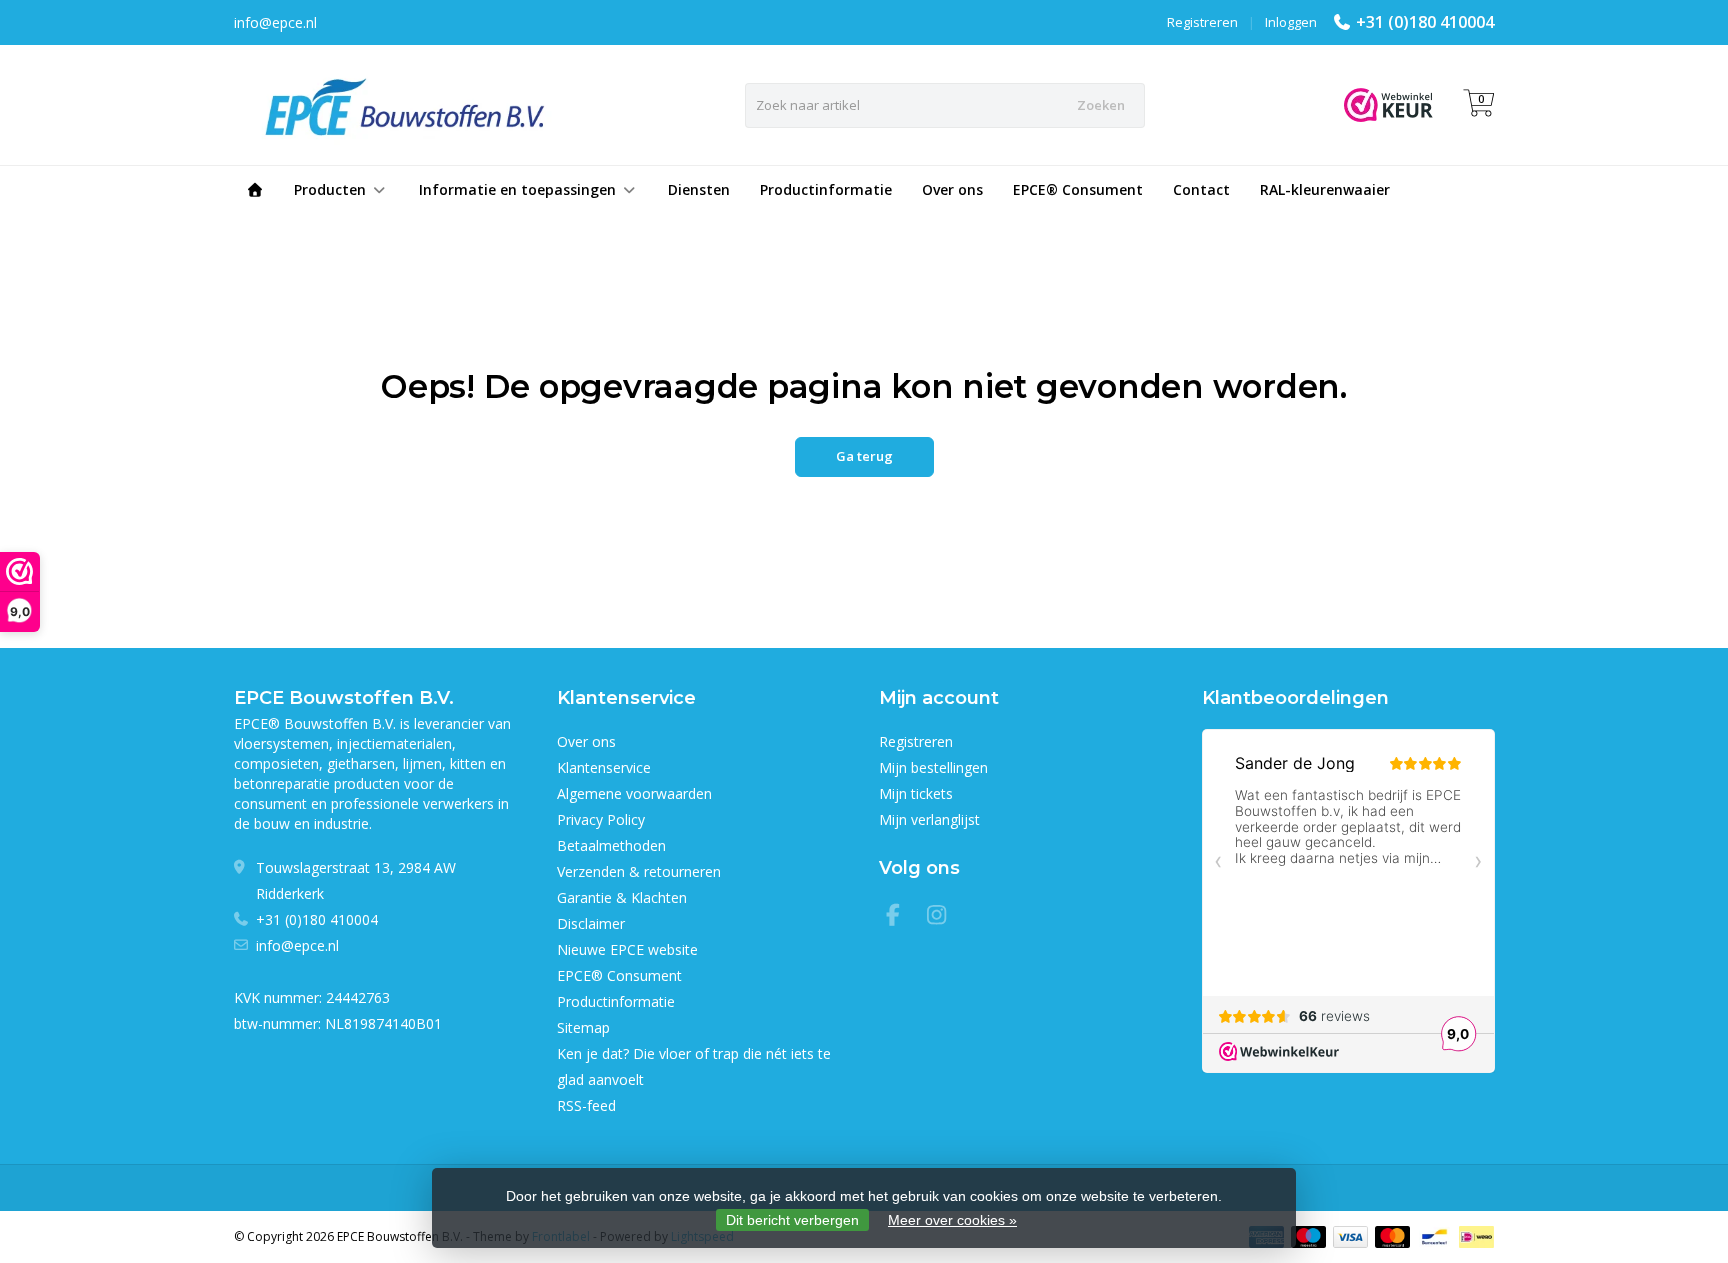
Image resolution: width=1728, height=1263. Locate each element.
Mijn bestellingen (933, 767)
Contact (1201, 189)
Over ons (952, 189)
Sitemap (583, 1027)
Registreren (1202, 22)
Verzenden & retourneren (639, 871)
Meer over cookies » (952, 1220)
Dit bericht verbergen (792, 1220)
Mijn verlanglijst (929, 819)
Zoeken (1101, 105)
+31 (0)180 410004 (1425, 22)
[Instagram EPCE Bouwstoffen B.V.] (943, 917)
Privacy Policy (601, 819)
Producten (330, 189)
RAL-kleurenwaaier (1325, 189)
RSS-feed (586, 1105)
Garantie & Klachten (622, 897)
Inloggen (1291, 22)
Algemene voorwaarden (634, 793)
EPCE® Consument (1078, 189)
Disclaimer (591, 923)
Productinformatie (826, 189)
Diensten (699, 189)
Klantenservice (604, 767)
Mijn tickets (916, 793)
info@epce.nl (297, 945)
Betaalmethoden (611, 845)
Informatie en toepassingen (517, 189)
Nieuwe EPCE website (627, 949)
